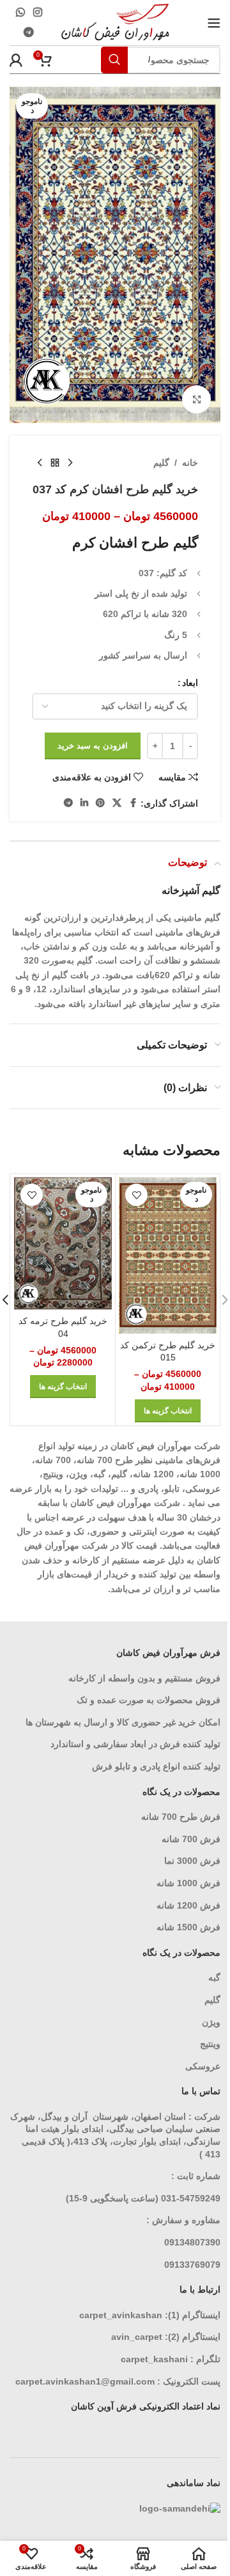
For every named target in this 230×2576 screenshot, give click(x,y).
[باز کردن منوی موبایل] (214, 23)
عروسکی (203, 2066)
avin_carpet (137, 2337)
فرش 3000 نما (192, 1861)
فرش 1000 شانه (188, 1883)
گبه (214, 1977)
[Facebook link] (133, 803)
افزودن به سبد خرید (93, 746)
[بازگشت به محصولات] (55, 463)
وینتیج (210, 2044)
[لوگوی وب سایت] (115, 22)
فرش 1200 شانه (188, 1905)
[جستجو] (114, 60)
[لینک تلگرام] (29, 33)
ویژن (211, 2022)
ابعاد (190, 683)
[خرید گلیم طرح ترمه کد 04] (63, 1243)
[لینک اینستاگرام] (37, 12)
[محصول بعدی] (40, 463)
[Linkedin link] (84, 803)
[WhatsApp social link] (20, 12)
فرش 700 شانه (191, 1839)
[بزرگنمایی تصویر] (196, 400)
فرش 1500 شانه (187, 1927)
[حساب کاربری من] (16, 60)
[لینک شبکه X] (117, 803)
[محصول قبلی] (70, 463)
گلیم (161, 463)
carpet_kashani (154, 2359)
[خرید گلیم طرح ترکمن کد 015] (168, 1255)
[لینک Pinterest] (100, 803)
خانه (190, 463)
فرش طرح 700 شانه (181, 1817)
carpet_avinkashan (121, 2315)
